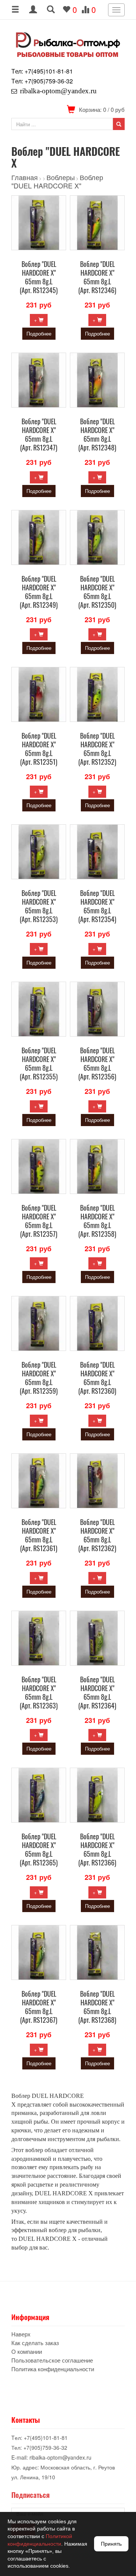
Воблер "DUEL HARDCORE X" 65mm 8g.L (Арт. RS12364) (97, 1692)
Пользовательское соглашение (52, 2360)
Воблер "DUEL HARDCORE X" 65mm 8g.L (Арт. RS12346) (97, 277)
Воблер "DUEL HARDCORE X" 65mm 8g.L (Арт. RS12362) (97, 1535)
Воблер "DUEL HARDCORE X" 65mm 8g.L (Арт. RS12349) (39, 592)
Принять (111, 2544)
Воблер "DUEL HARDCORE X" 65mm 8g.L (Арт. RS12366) (97, 1849)
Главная (25, 177)
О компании (27, 2351)
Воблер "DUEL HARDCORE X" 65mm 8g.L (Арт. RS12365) (39, 1849)
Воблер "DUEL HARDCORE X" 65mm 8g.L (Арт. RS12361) (39, 1535)
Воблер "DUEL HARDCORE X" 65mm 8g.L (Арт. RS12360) (97, 1378)
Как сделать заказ (35, 2343)
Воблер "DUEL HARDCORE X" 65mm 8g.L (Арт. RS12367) (39, 2007)
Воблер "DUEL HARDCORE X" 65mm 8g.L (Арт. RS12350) (97, 592)
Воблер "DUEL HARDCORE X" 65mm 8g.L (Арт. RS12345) (39, 277)
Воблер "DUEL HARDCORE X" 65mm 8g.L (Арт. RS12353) (39, 906)
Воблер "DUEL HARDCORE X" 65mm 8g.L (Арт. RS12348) (97, 434)
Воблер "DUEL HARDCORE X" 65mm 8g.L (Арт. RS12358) (97, 1221)
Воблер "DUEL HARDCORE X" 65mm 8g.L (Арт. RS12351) (39, 749)
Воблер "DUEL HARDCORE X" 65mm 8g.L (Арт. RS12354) (97, 906)
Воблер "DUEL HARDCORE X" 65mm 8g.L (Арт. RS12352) (97, 749)
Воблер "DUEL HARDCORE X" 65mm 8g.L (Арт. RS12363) (39, 1692)
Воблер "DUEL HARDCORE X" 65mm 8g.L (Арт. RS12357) (39, 1221)
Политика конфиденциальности (53, 2369)
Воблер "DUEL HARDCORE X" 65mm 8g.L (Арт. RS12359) (39, 1378)
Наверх (21, 2334)
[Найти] (119, 124)
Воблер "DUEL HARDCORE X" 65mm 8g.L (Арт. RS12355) (39, 1063)
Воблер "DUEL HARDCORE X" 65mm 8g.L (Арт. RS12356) (97, 1063)
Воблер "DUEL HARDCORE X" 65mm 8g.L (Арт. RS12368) (97, 2007)
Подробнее (39, 333)
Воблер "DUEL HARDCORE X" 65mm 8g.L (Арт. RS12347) (39, 434)
